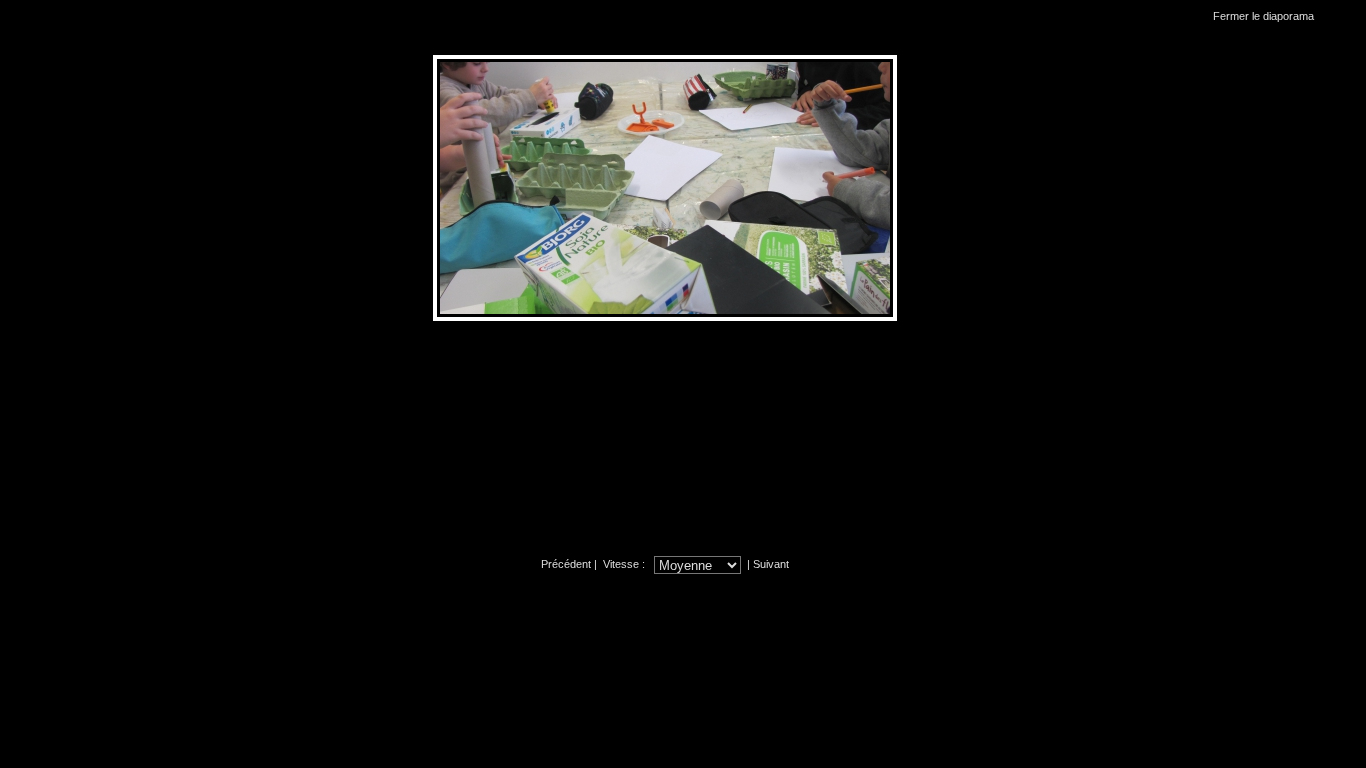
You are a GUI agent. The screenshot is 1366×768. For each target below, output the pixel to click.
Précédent (566, 564)
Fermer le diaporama (1263, 16)
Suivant (771, 564)
